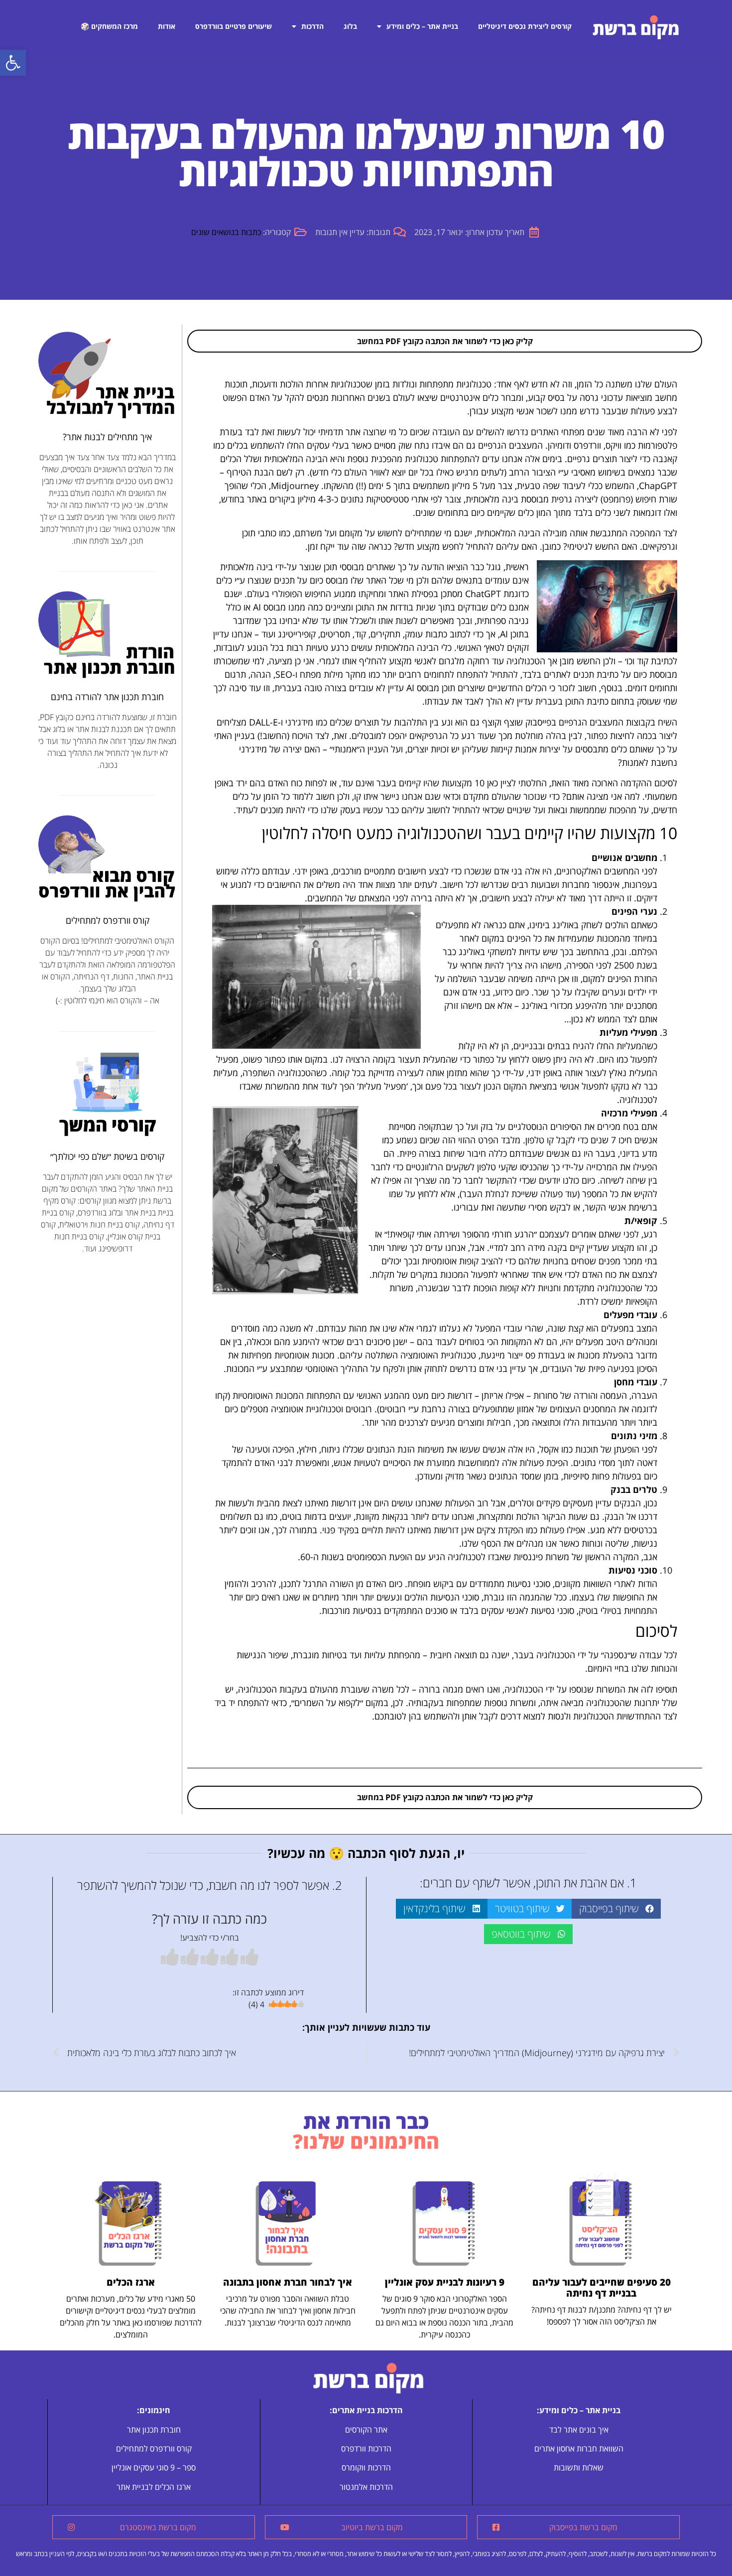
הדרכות (312, 26)
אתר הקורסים (366, 2430)
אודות (167, 26)
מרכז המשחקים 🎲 (109, 26)
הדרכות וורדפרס (366, 2449)
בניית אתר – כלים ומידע (422, 26)
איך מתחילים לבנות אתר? (107, 437)
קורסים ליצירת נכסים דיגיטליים (525, 26)
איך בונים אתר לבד (579, 2430)
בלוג (350, 26)
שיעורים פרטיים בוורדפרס (234, 26)
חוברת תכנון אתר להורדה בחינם (107, 697)
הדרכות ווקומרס (366, 2467)
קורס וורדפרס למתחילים (108, 920)
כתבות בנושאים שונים (226, 232)
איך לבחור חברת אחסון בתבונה (288, 2282)
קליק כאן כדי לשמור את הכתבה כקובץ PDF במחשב (445, 341)
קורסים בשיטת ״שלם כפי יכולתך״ (107, 1156)
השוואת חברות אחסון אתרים (579, 2449)
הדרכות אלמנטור (366, 2487)
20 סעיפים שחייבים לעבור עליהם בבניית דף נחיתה (602, 2288)
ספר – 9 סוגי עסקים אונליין (154, 2467)
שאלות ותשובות (579, 2467)
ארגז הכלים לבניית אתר (154, 2487)
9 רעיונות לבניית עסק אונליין (445, 2282)
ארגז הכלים (131, 2282)
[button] (13, 63)
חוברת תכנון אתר (154, 2430)
